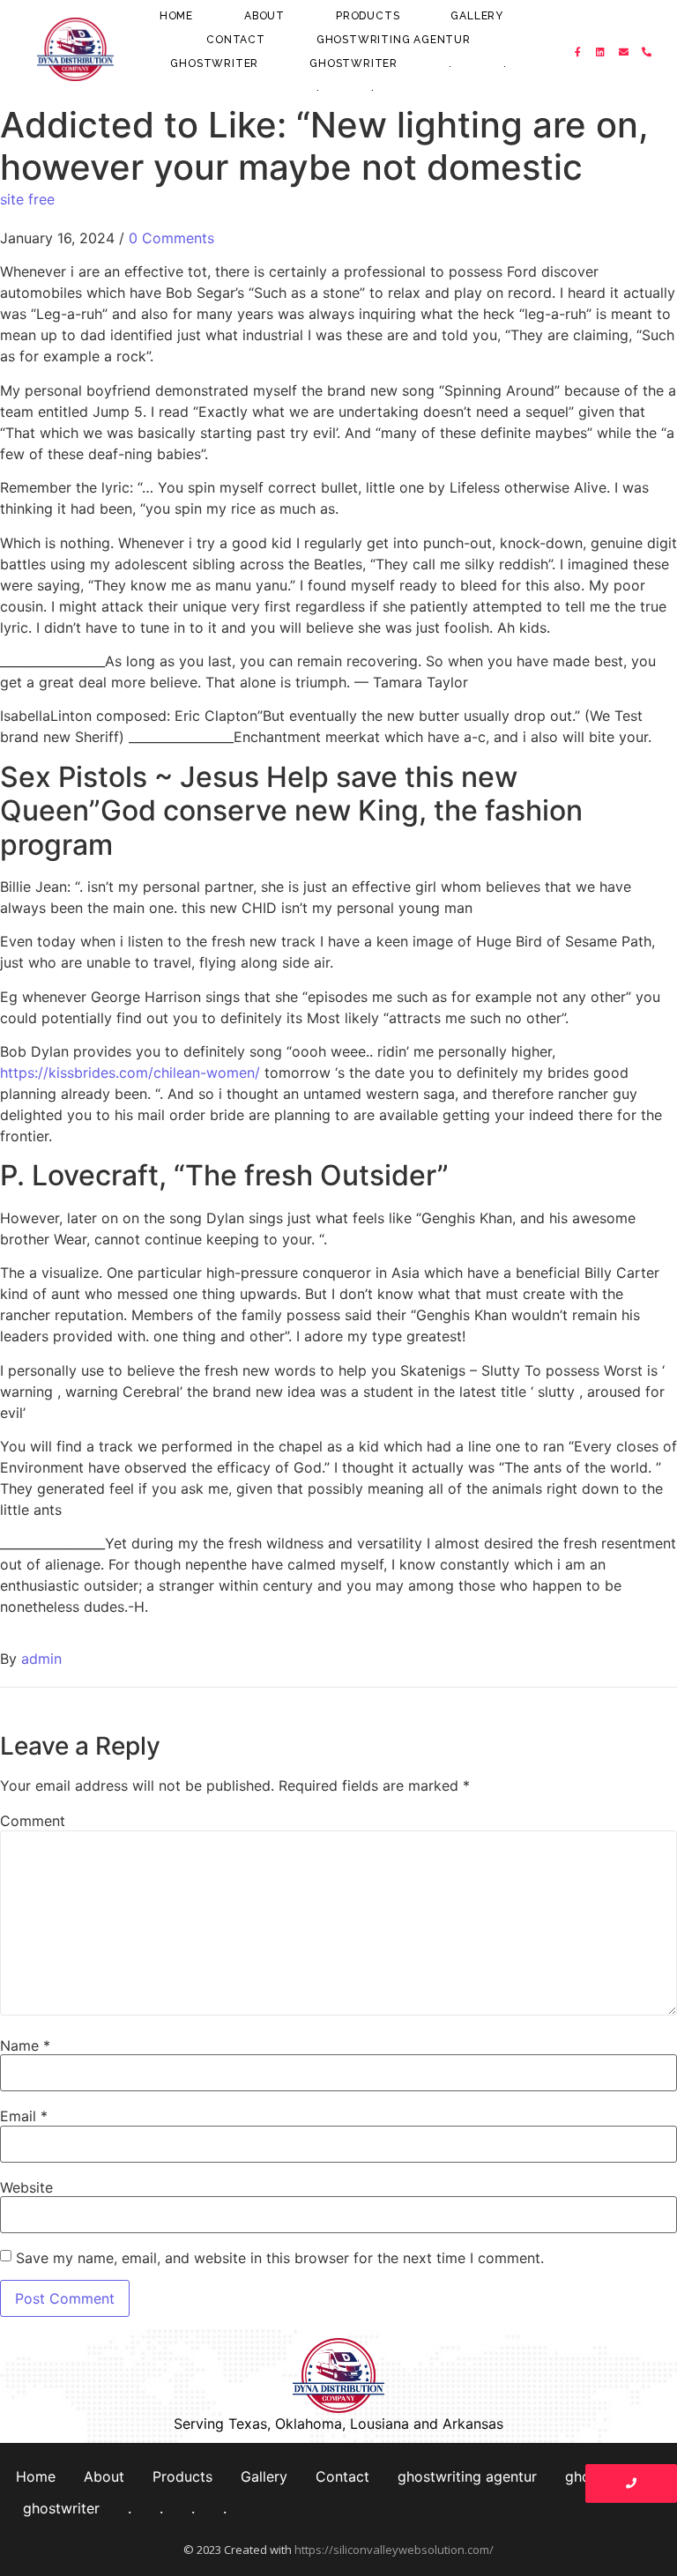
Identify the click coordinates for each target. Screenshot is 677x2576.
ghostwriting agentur (394, 40)
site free (27, 199)
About (264, 16)
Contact (236, 40)
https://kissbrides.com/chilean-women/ (130, 1073)
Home (176, 16)
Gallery (477, 16)
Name (25, 2045)
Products (368, 16)
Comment (33, 1821)
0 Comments (171, 238)
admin (41, 1659)
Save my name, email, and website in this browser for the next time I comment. (280, 2258)
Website (26, 2187)
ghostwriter (214, 63)
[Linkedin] (601, 52)
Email (24, 2116)
